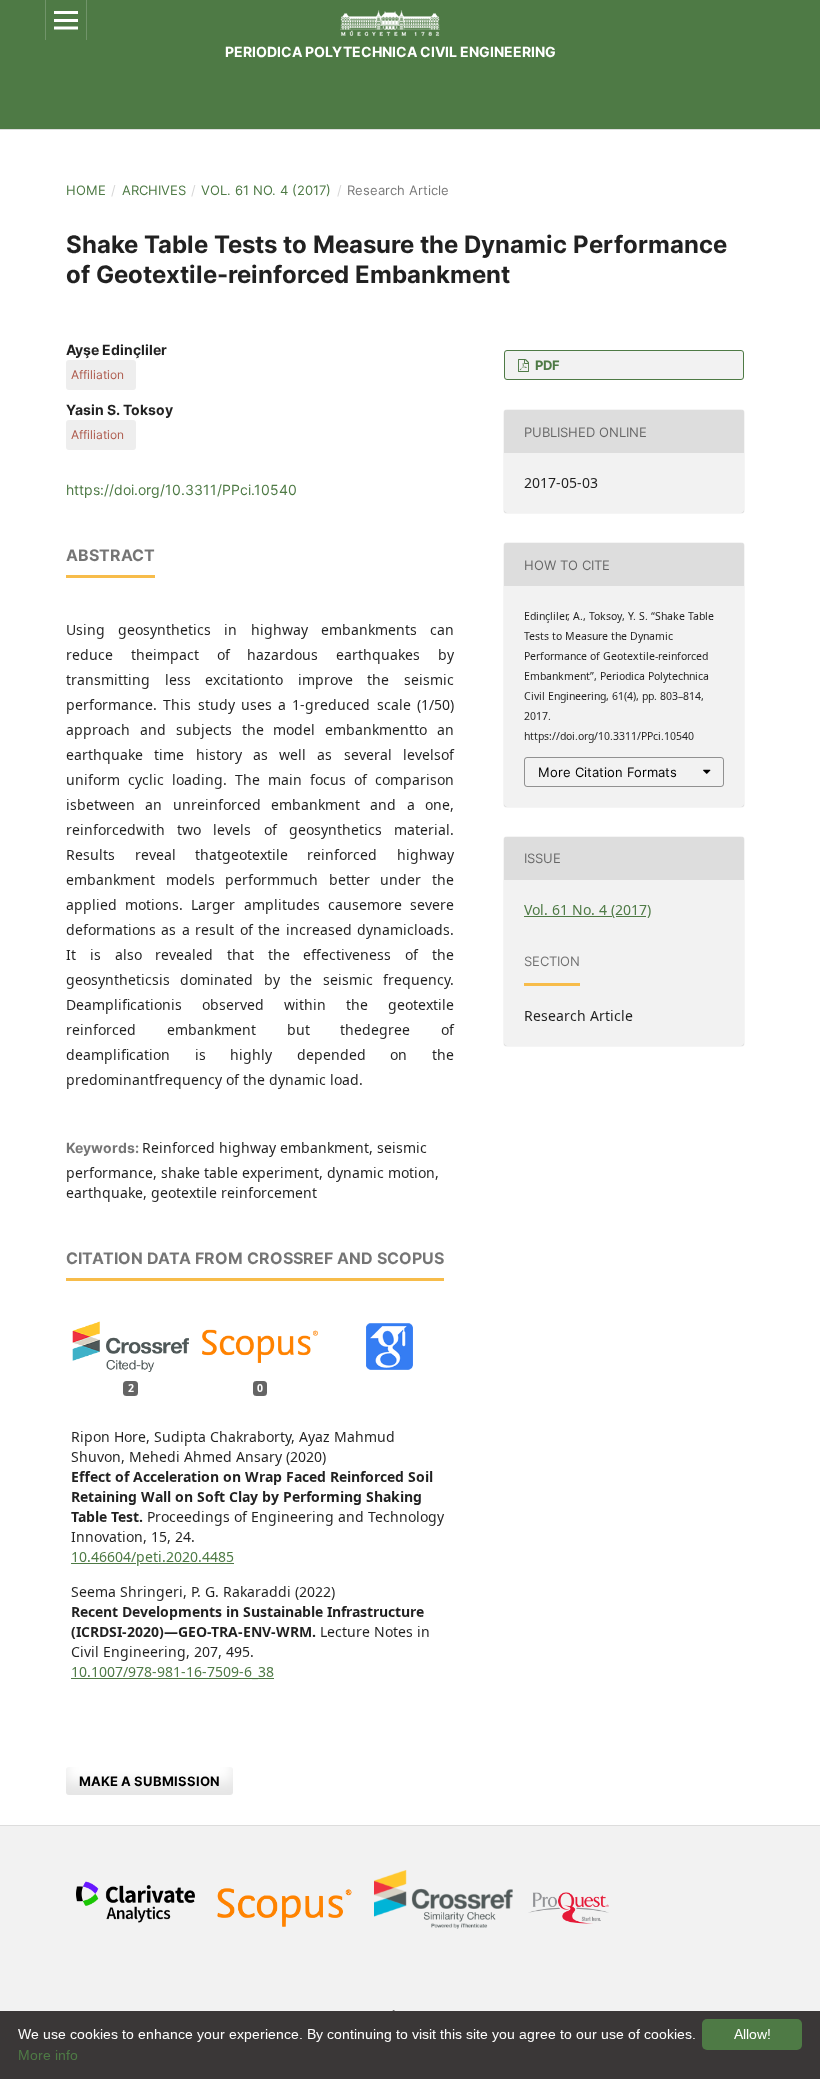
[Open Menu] (66, 20)
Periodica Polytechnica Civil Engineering (390, 51)
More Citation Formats (607, 772)
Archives (154, 190)
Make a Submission (149, 1781)
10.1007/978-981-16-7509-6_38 (172, 1671)
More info (48, 2055)
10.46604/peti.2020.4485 (152, 1556)
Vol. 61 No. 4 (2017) (266, 190)
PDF (546, 365)
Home (86, 190)
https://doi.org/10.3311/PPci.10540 (181, 489)
